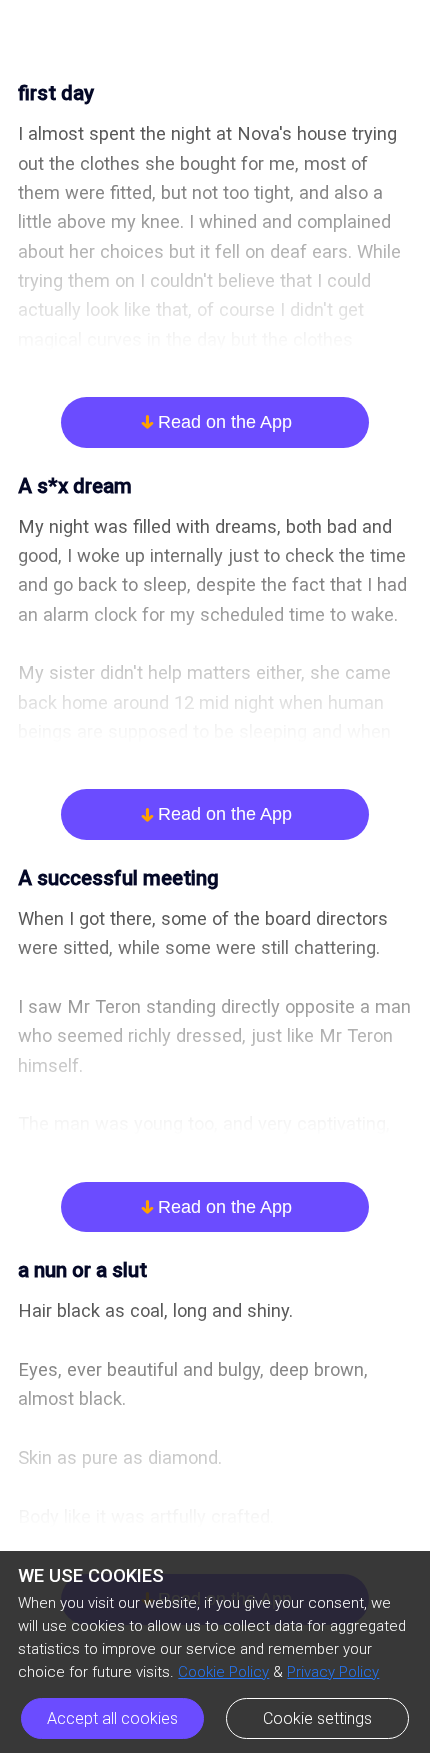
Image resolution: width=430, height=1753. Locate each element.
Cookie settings (317, 1718)
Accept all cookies (112, 1718)
